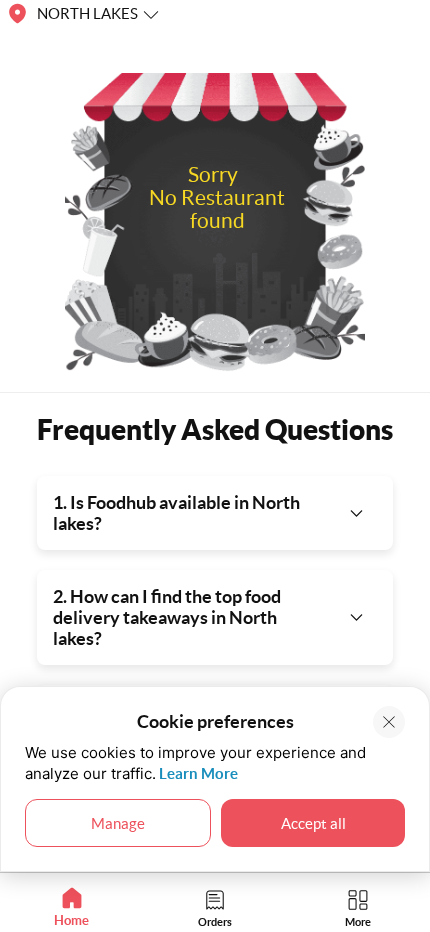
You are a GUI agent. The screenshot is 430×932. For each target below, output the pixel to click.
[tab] (71, 907)
